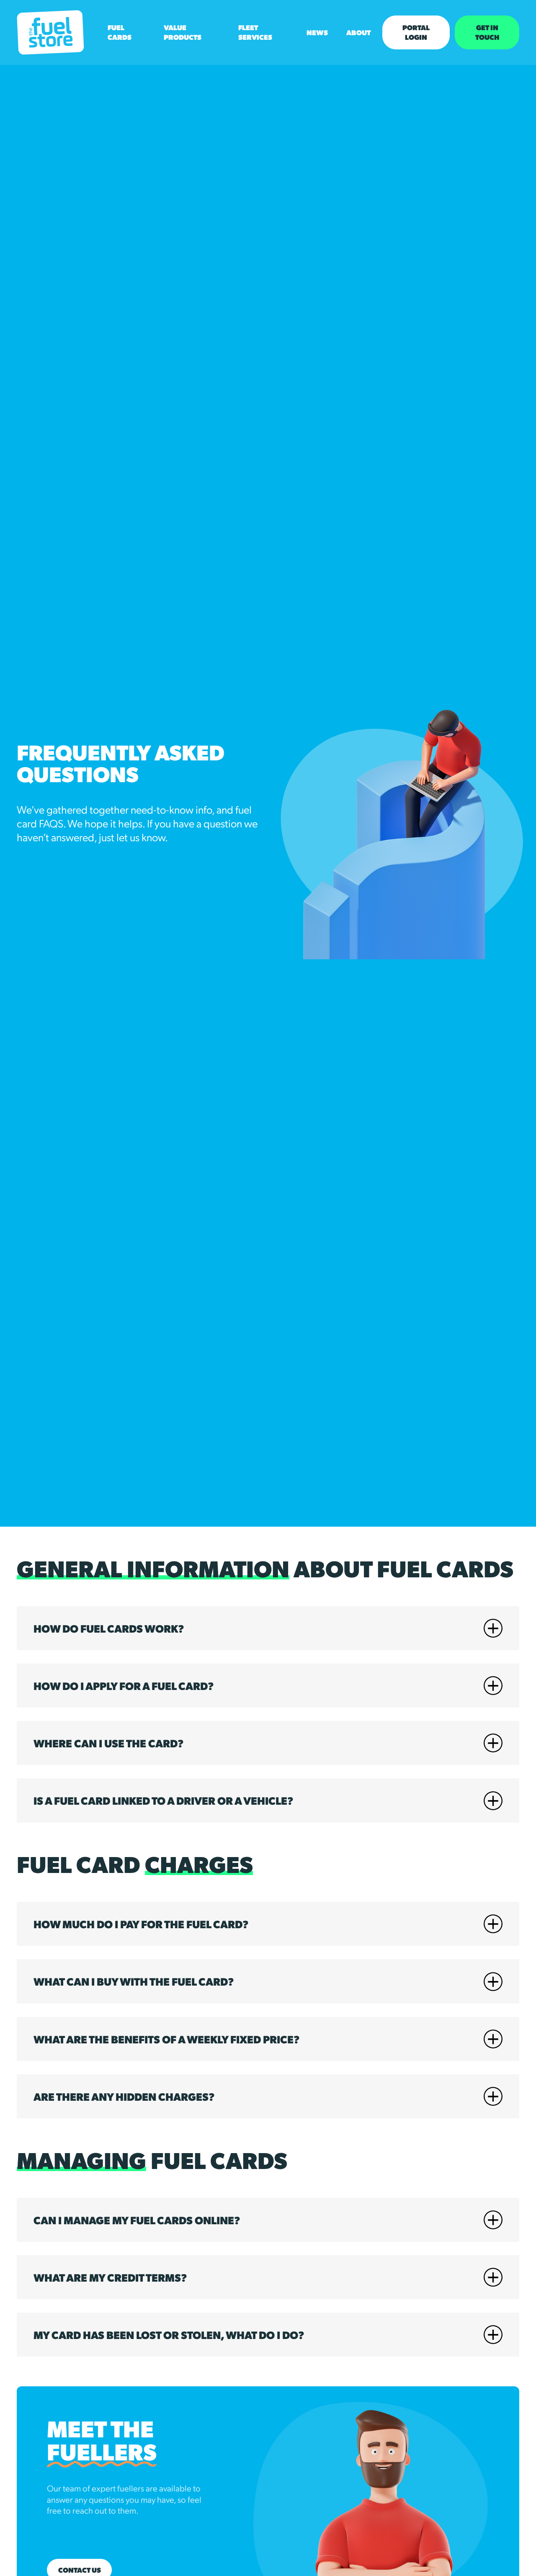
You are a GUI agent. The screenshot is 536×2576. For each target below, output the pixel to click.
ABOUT (358, 32)
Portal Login (416, 32)
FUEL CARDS (120, 32)
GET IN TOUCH (487, 32)
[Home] (50, 32)
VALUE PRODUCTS (183, 32)
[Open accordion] (493, 1628)
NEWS (317, 32)
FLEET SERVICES (255, 32)
